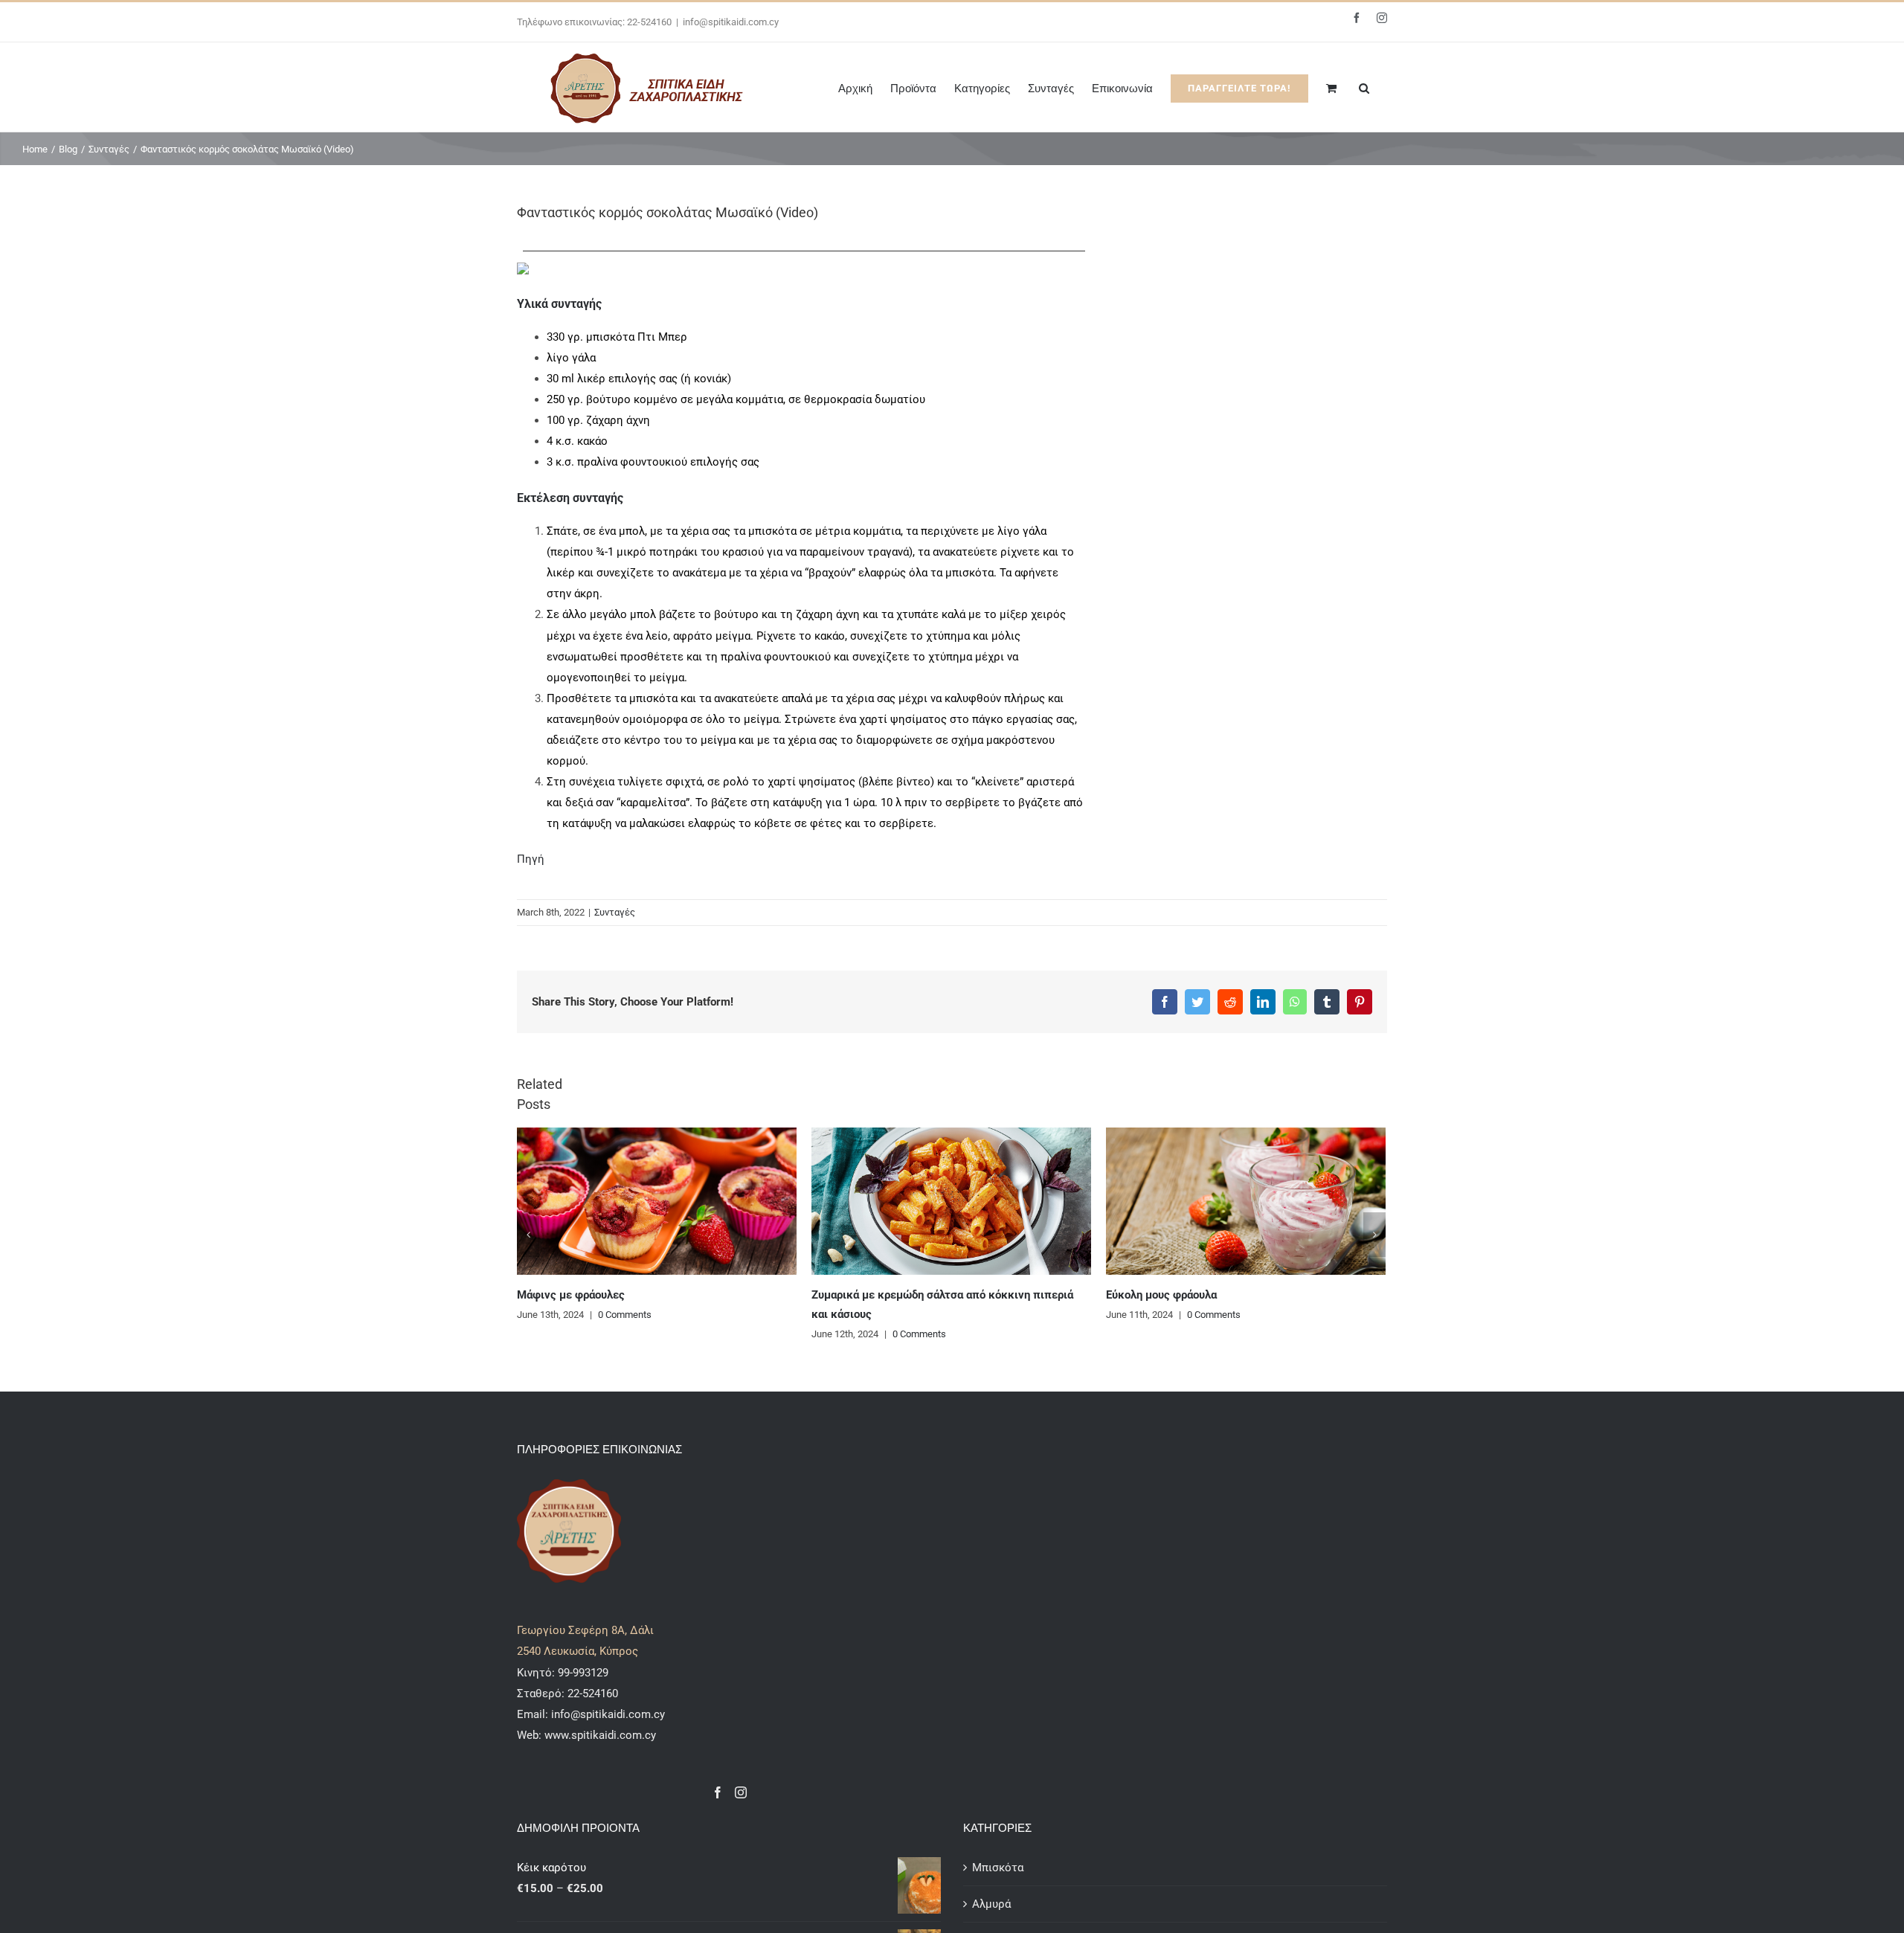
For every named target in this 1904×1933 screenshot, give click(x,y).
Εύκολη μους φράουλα (1161, 1295)
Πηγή (531, 859)
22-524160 (591, 1694)
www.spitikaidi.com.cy (600, 1735)
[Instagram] (741, 1792)
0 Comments (625, 1315)
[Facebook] (718, 1792)
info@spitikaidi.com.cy (731, 22)
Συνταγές (615, 912)
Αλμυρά (991, 1904)
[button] (1364, 87)
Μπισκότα (998, 1868)
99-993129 (583, 1673)
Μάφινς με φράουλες (571, 1295)
